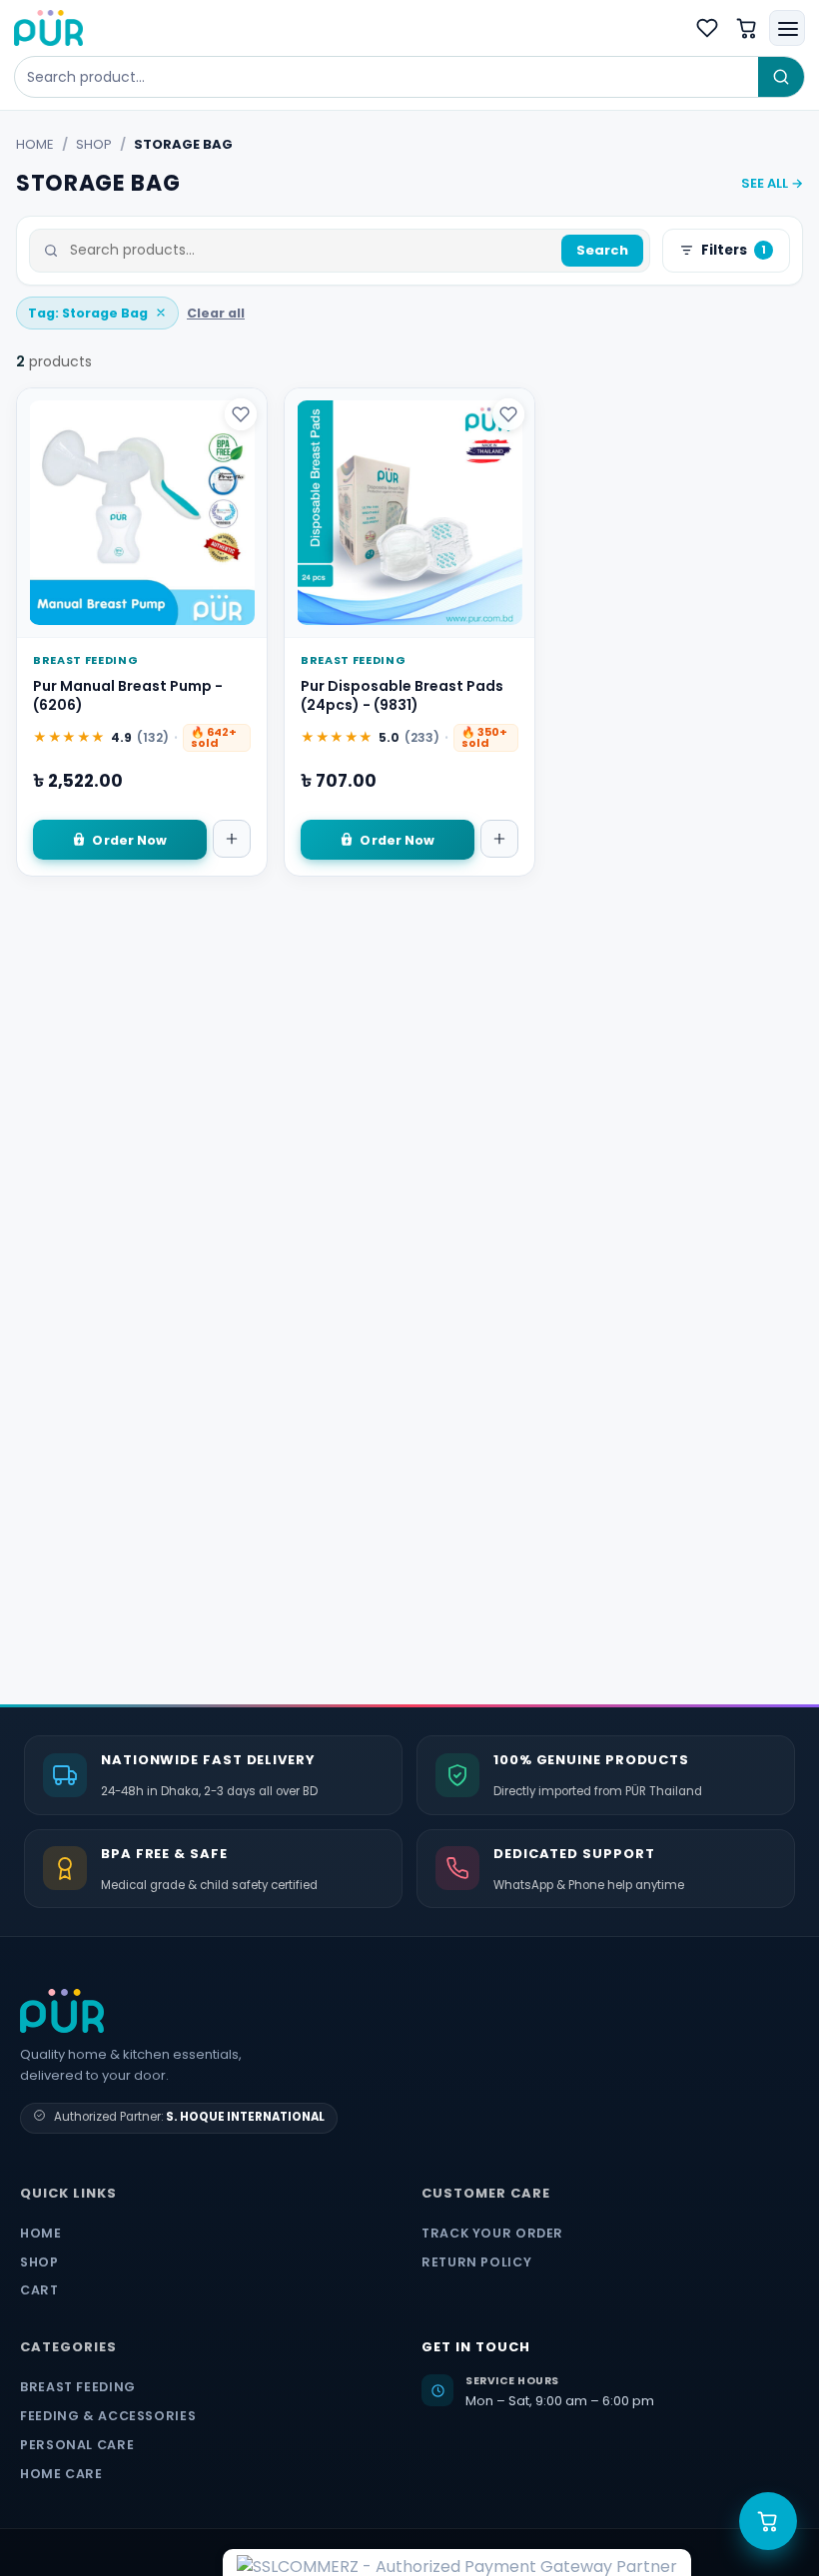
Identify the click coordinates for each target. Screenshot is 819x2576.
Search (602, 250)
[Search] (781, 77)
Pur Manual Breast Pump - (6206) (128, 696)
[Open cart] (768, 2521)
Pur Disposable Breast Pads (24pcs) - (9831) (402, 696)
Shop (94, 144)
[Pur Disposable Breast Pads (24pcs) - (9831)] (409, 513)
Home (35, 144)
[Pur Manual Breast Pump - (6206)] (142, 513)
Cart (39, 2290)
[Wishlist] (707, 28)
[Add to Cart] (232, 839)
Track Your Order (492, 2233)
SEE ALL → (772, 183)
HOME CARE (61, 2474)
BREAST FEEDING (78, 2387)
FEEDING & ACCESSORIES (108, 2416)
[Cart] (747, 28)
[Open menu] (787, 28)
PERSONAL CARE (77, 2445)
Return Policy (476, 2262)
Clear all (216, 313)
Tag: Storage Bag (88, 313)
